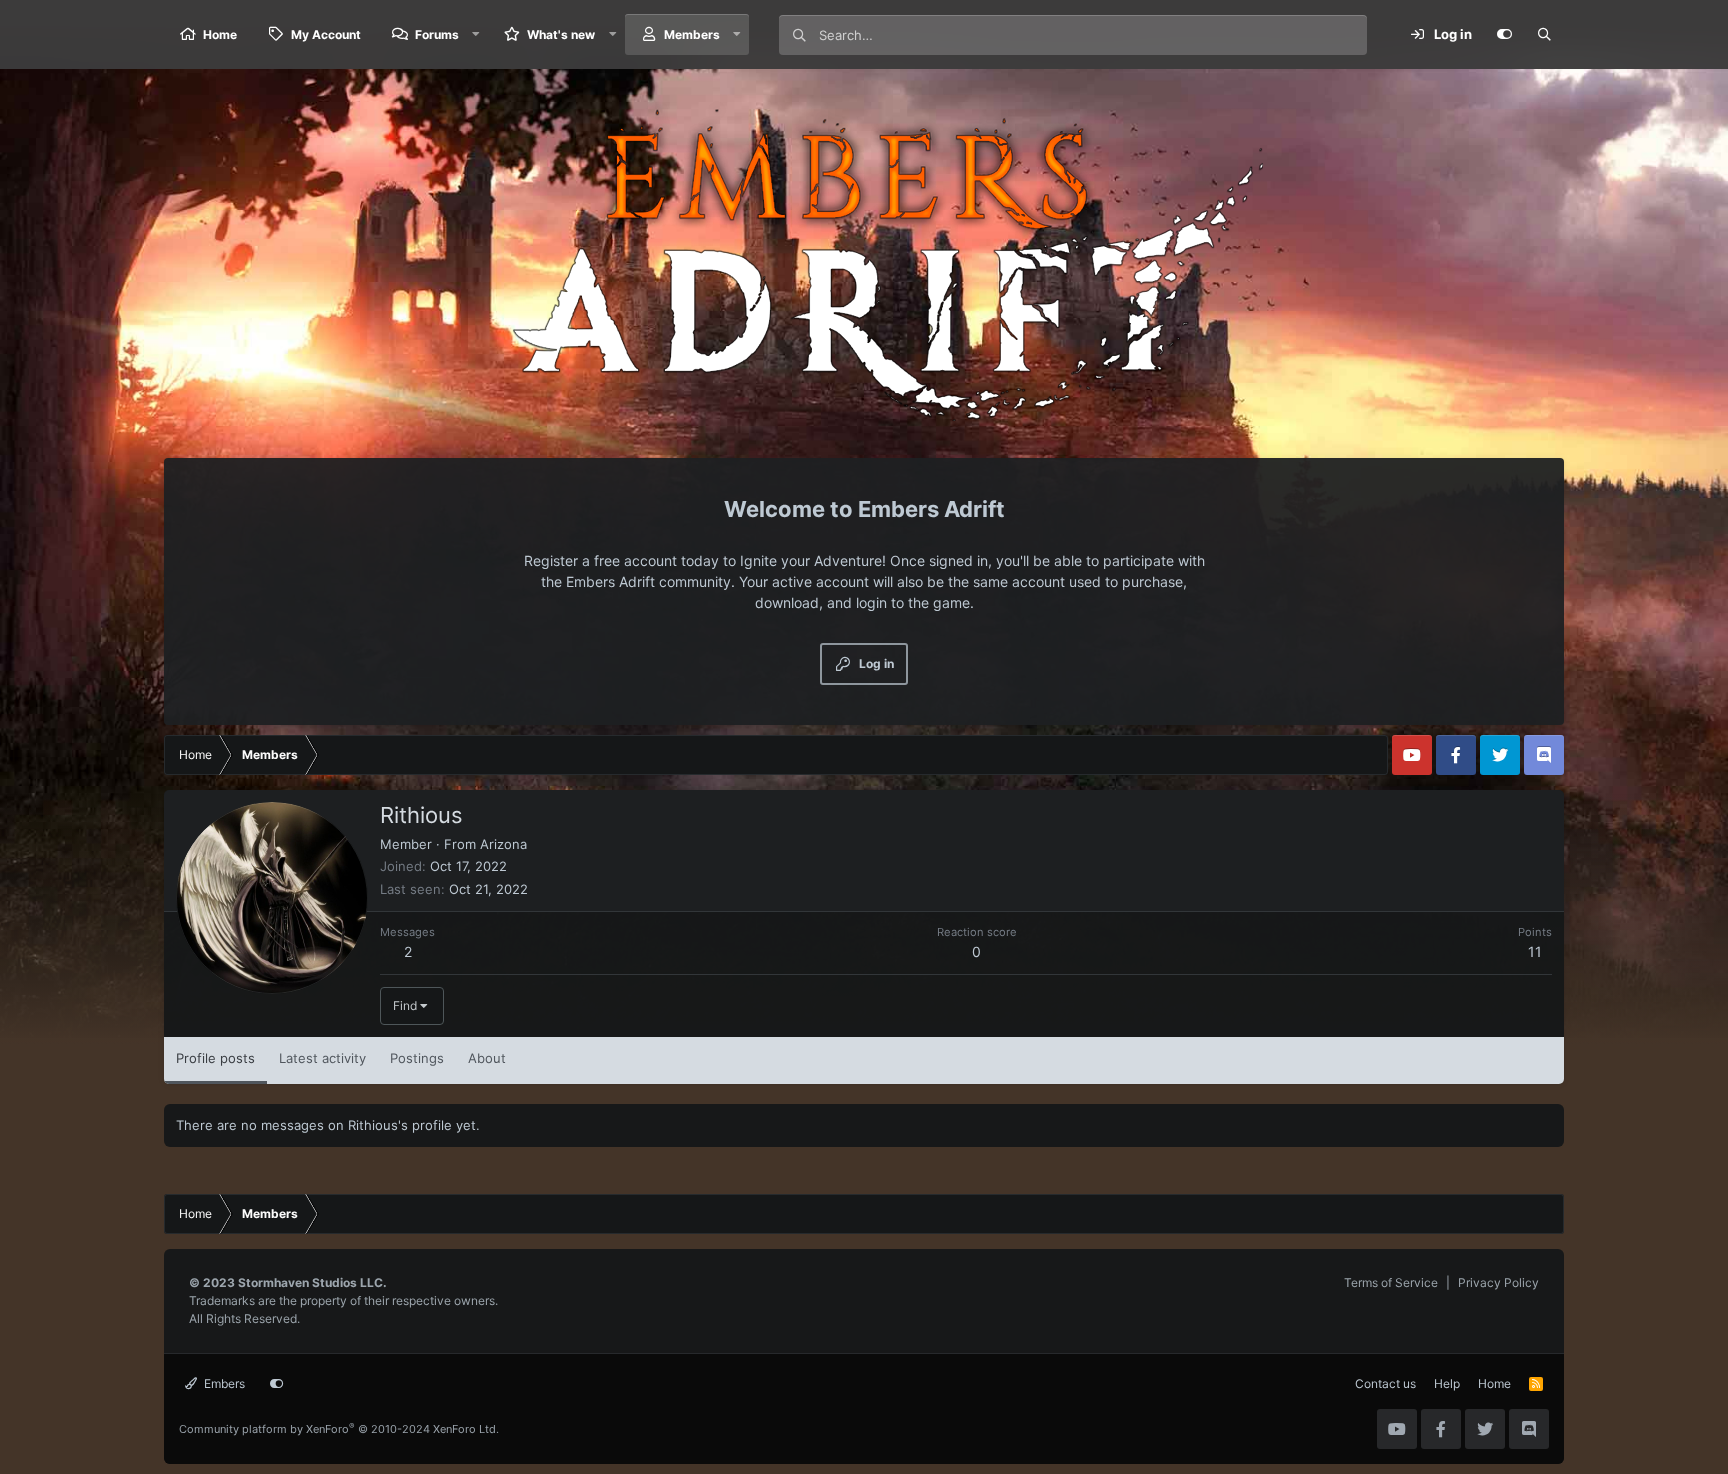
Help (1447, 1383)
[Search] (1544, 35)
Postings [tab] (417, 1058)
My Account (326, 34)
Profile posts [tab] (215, 1058)
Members (692, 34)
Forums (437, 34)
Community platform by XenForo (339, 1429)
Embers (223, 1383)
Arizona (503, 844)
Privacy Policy (1498, 1282)
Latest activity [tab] (322, 1058)
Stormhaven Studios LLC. (312, 1282)
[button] (476, 34)
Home (220, 34)
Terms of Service (1391, 1282)
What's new (561, 34)
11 (1535, 951)
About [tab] (487, 1058)
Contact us (1385, 1383)
